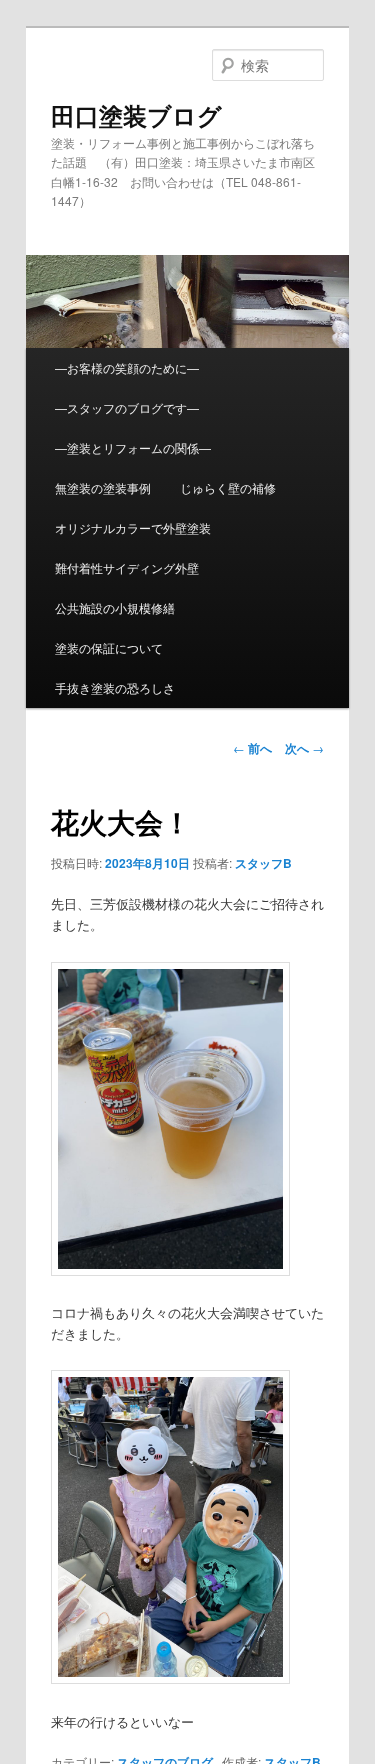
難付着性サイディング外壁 (127, 567)
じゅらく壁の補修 (228, 487)
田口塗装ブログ (136, 115)
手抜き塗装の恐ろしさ (115, 687)
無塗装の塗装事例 (103, 487)
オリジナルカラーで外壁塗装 (133, 527)
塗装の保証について (109, 647)
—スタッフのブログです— (127, 407)
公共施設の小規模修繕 (115, 607)
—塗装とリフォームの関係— (133, 447)
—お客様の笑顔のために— (127, 367)
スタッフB (263, 863)
